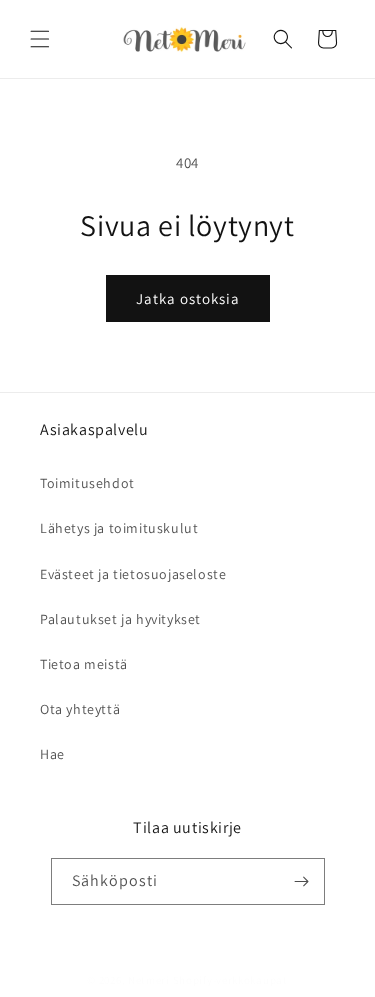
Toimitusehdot (87, 483)
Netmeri (149, 980)
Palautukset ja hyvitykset (120, 619)
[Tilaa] (302, 881)
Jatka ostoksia (188, 298)
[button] (40, 39)
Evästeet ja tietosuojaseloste (133, 574)
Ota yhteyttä (80, 709)
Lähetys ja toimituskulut (119, 528)
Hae (52, 754)
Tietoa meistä (84, 664)
